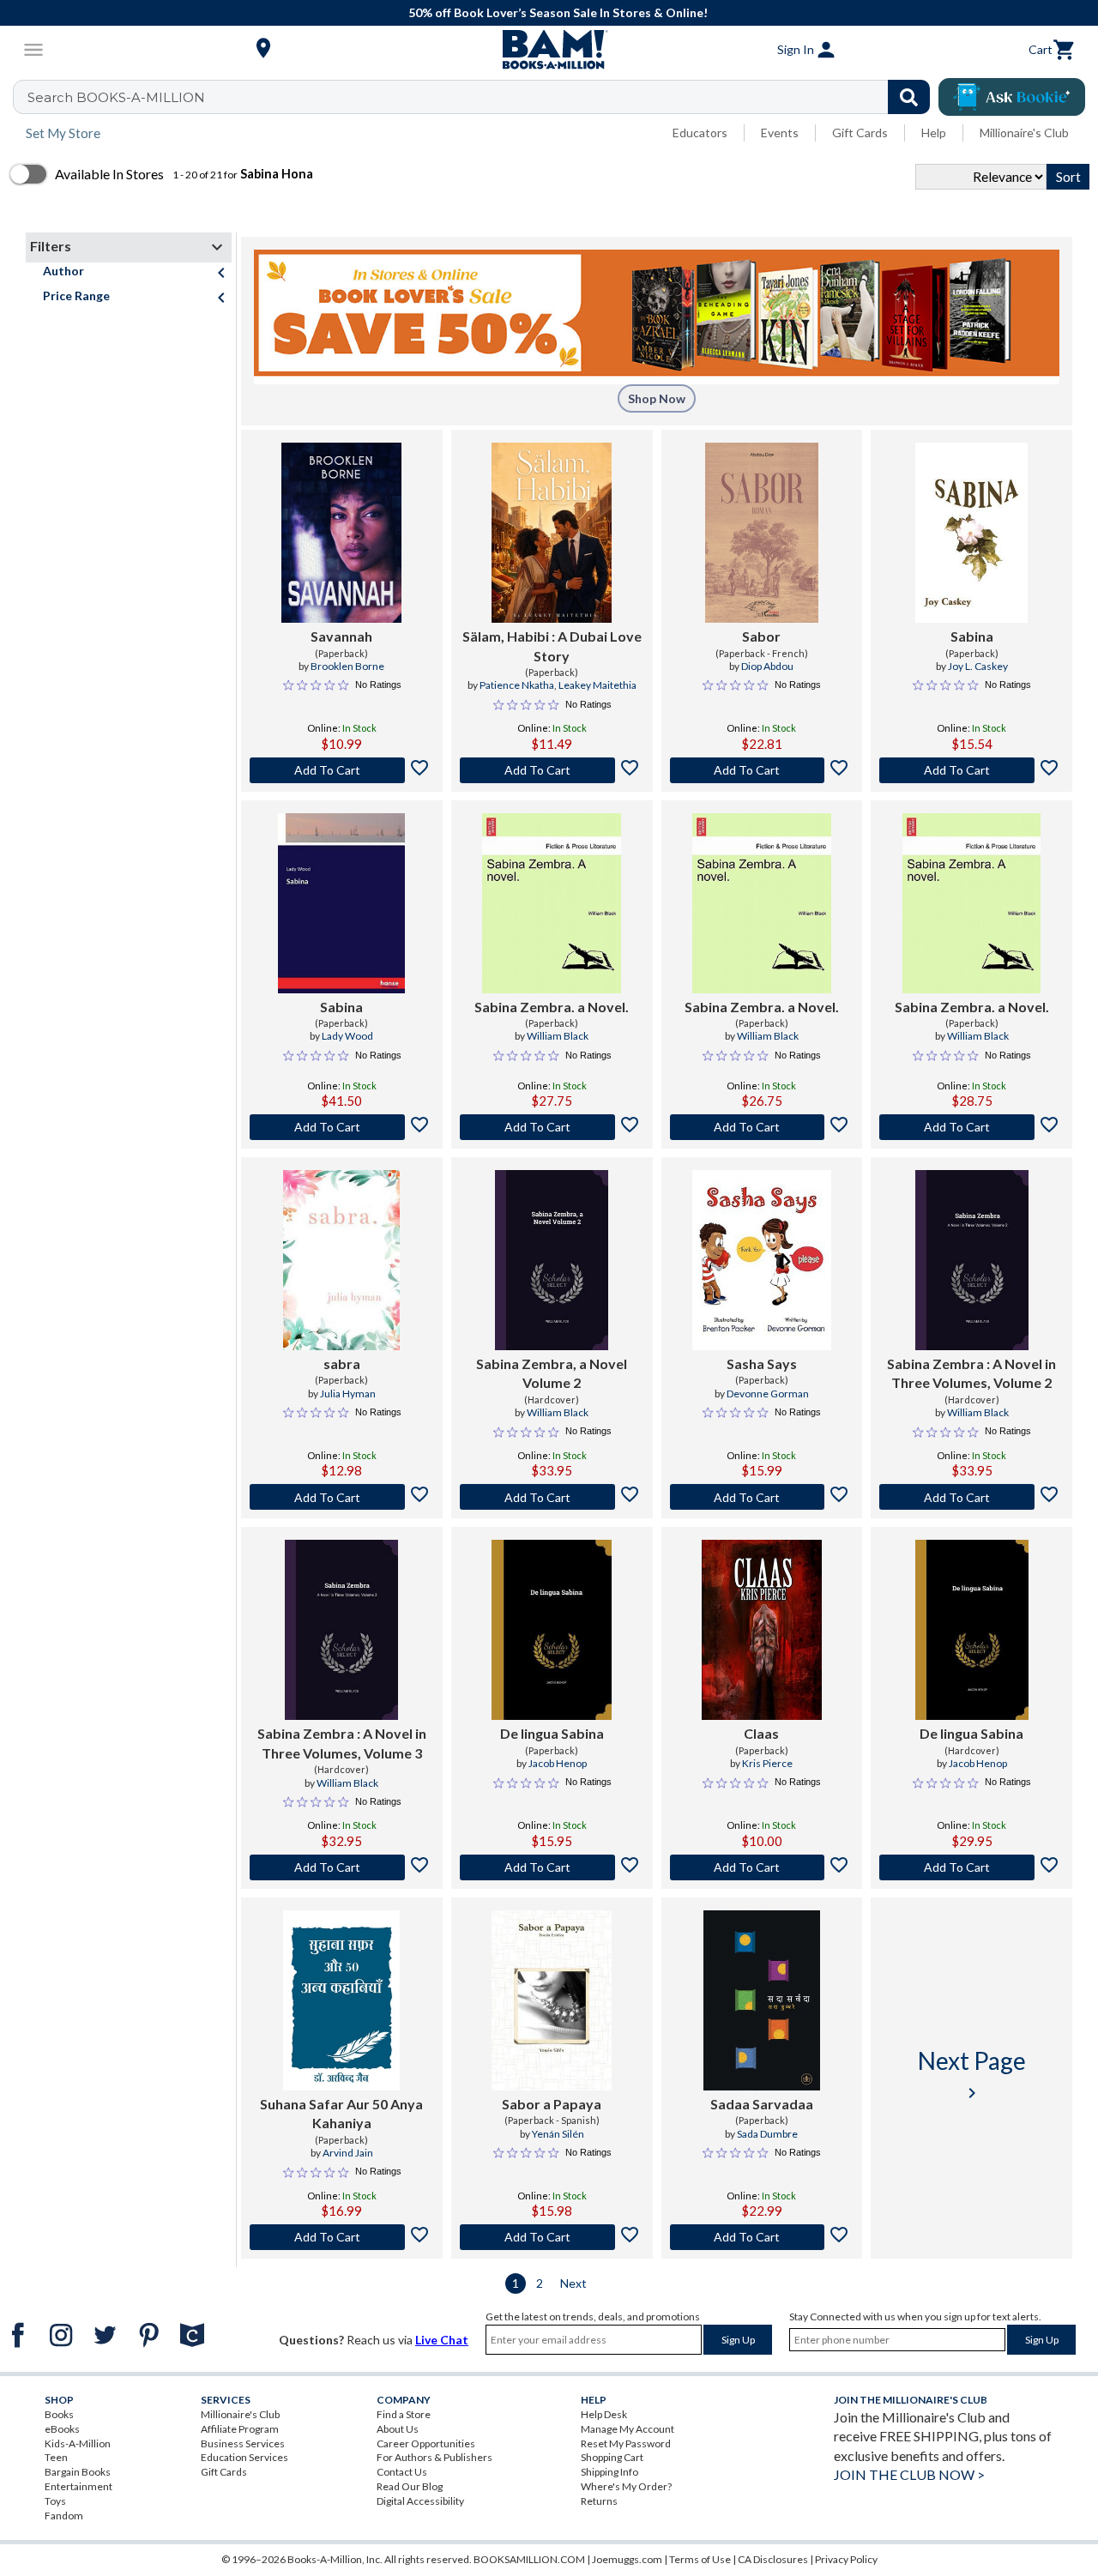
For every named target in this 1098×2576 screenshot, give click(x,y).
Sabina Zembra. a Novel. (552, 1007)
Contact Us (402, 2472)
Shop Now (657, 398)
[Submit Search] (909, 97)
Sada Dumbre (767, 2134)
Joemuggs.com (627, 2559)
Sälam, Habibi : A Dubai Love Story (552, 646)
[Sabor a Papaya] (552, 2000)
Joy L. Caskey (978, 666)
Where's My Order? (626, 2486)
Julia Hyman (348, 1394)
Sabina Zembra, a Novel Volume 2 (552, 1373)
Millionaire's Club (1024, 133)
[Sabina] (971, 533)
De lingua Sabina (552, 1733)
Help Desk (604, 2414)
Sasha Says (762, 1363)
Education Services (244, 2457)
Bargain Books (78, 2472)
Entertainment (78, 2486)
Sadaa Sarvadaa (762, 2104)
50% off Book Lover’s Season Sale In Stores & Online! (558, 12)
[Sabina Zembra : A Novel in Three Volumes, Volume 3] (341, 1630)
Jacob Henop (558, 1763)
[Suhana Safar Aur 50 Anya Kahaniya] (341, 2000)
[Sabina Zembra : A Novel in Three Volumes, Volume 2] (972, 1260)
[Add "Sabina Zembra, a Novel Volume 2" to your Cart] (552, 1497)
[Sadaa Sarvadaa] (762, 2000)
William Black (558, 1036)
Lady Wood (347, 1036)
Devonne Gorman (768, 1394)
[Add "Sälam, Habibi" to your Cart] (552, 770)
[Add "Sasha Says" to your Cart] (762, 1497)
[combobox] (483, 97)
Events (780, 133)
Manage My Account (627, 2429)
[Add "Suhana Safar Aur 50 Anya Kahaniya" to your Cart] (342, 2237)
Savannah (341, 636)
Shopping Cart (612, 2457)
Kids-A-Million (78, 2443)
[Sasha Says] (762, 1260)
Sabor (761, 636)
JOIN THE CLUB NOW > (909, 2474)
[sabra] (341, 1260)
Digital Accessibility (420, 2501)
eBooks (62, 2429)
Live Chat (442, 2340)
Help (934, 133)
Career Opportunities (426, 2443)
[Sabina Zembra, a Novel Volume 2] (552, 1260)
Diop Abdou (767, 666)
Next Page (972, 2075)
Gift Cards (860, 133)
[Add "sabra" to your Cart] (342, 1497)
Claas (761, 1733)
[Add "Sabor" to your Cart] (762, 770)
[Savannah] (341, 533)
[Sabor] (762, 533)
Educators (700, 133)
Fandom (64, 2516)
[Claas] (762, 1630)
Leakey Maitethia (597, 685)
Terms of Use (700, 2559)
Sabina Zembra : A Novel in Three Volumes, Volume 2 (971, 1373)
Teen (56, 2457)
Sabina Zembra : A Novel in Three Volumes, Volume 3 (342, 1743)
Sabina (972, 636)
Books (59, 2414)
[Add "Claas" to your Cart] (762, 1867)
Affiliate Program (240, 2429)
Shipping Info (609, 2472)
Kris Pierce (767, 1763)
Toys (55, 2501)
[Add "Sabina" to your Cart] (971, 770)
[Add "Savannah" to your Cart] (342, 770)
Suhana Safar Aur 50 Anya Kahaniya (341, 2113)
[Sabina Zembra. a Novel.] (552, 903)
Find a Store (404, 2414)
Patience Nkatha (517, 685)
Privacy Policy (846, 2559)
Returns (599, 2501)
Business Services (243, 2443)
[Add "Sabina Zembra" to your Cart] (971, 1497)
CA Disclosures (773, 2559)
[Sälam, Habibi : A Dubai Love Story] (552, 533)
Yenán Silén (558, 2134)
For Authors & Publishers (434, 2457)
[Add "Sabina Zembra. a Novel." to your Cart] (552, 1127)
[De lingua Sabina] (552, 1630)
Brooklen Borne (347, 666)
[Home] (549, 50)
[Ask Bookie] (1012, 97)
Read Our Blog (410, 2486)
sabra (342, 1363)
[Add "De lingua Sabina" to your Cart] (552, 1867)
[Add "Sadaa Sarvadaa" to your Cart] (762, 2237)
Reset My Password (626, 2443)
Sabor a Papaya (552, 2104)
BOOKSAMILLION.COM (529, 2559)
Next (573, 2283)
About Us (398, 2429)
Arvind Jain (348, 2153)
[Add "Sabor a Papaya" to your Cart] (552, 2237)
